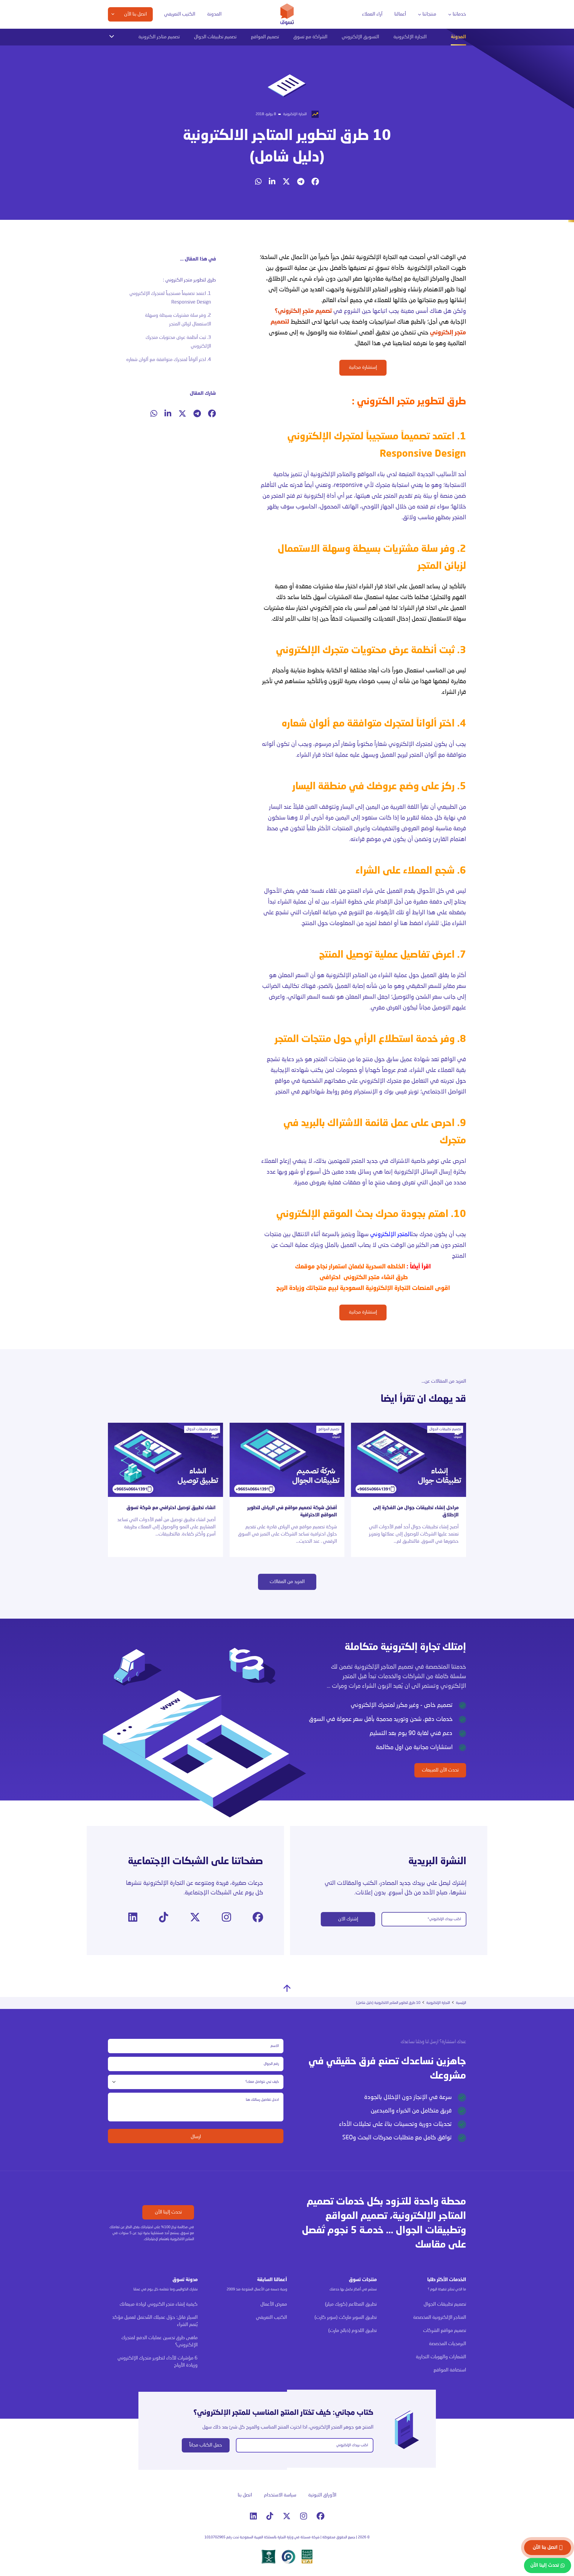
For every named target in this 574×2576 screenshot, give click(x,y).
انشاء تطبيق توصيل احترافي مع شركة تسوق (171, 1508)
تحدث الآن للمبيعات (440, 1770)
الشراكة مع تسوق (310, 37)
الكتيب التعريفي (180, 14)
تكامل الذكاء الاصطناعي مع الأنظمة (219, 122)
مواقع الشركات (355, 81)
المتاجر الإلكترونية (428, 268)
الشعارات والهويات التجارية (346, 92)
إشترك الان (348, 1919)
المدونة (214, 14)
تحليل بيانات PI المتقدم (150, 58)
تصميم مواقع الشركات (445, 2331)
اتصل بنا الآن (545, 2548)
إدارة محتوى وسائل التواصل (277, 58)
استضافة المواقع (354, 103)
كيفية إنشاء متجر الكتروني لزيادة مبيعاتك (159, 2304)
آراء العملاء (372, 14)
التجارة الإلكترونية (410, 37)
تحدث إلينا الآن (168, 2212)
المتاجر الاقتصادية (354, 69)
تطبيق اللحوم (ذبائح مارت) (352, 2331)
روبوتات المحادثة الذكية (219, 80)
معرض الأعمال (274, 2304)
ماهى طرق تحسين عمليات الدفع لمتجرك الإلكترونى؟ (159, 2342)
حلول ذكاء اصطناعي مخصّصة (215, 108)
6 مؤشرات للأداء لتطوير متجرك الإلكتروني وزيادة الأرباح (158, 2362)
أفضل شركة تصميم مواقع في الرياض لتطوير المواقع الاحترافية (292, 1512)
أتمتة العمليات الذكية (221, 69)
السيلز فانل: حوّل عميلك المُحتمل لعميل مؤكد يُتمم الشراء (155, 2321)
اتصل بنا (245, 2495)
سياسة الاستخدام (280, 2495)
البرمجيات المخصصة (435, 69)
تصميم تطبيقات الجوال (215, 37)
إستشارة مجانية (363, 368)
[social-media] (315, 182)
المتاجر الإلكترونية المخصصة (346, 58)
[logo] (287, 14)
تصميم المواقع (265, 37)
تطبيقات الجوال (438, 58)
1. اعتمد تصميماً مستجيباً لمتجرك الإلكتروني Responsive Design (170, 298)
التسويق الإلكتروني (360, 37)
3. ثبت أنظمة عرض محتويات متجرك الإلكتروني (178, 342)
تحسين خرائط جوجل (291, 80)
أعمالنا (400, 14)
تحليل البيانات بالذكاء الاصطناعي (212, 58)
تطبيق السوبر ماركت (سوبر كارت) (346, 2318)
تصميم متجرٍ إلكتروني (305, 311)
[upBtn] (287, 1988)
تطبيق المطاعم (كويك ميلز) (351, 2304)
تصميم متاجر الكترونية (159, 37)
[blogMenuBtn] (112, 36)
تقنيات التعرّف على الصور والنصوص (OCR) (218, 94)
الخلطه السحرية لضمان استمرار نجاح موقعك (350, 1267)
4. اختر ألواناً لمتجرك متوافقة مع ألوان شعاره (169, 360)
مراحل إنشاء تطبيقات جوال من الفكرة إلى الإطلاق (416, 1512)
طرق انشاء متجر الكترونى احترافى (363, 1278)
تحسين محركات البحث (289, 69)
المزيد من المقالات (287, 1582)
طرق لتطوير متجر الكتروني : (189, 280)
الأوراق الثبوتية (322, 2495)
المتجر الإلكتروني (391, 1235)
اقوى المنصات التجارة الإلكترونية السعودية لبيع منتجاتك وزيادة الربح (363, 1288)
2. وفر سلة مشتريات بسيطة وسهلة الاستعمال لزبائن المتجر (178, 320)
